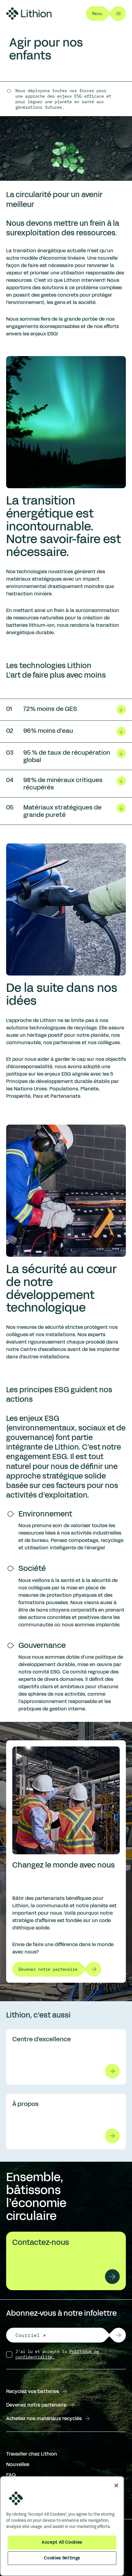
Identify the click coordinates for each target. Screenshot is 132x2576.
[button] (118, 2335)
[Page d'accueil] (29, 14)
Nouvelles (18, 2464)
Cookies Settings (62, 2558)
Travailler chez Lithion (32, 2454)
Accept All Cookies (62, 2542)
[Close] (116, 2485)
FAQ (11, 2475)
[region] (62, 2526)
